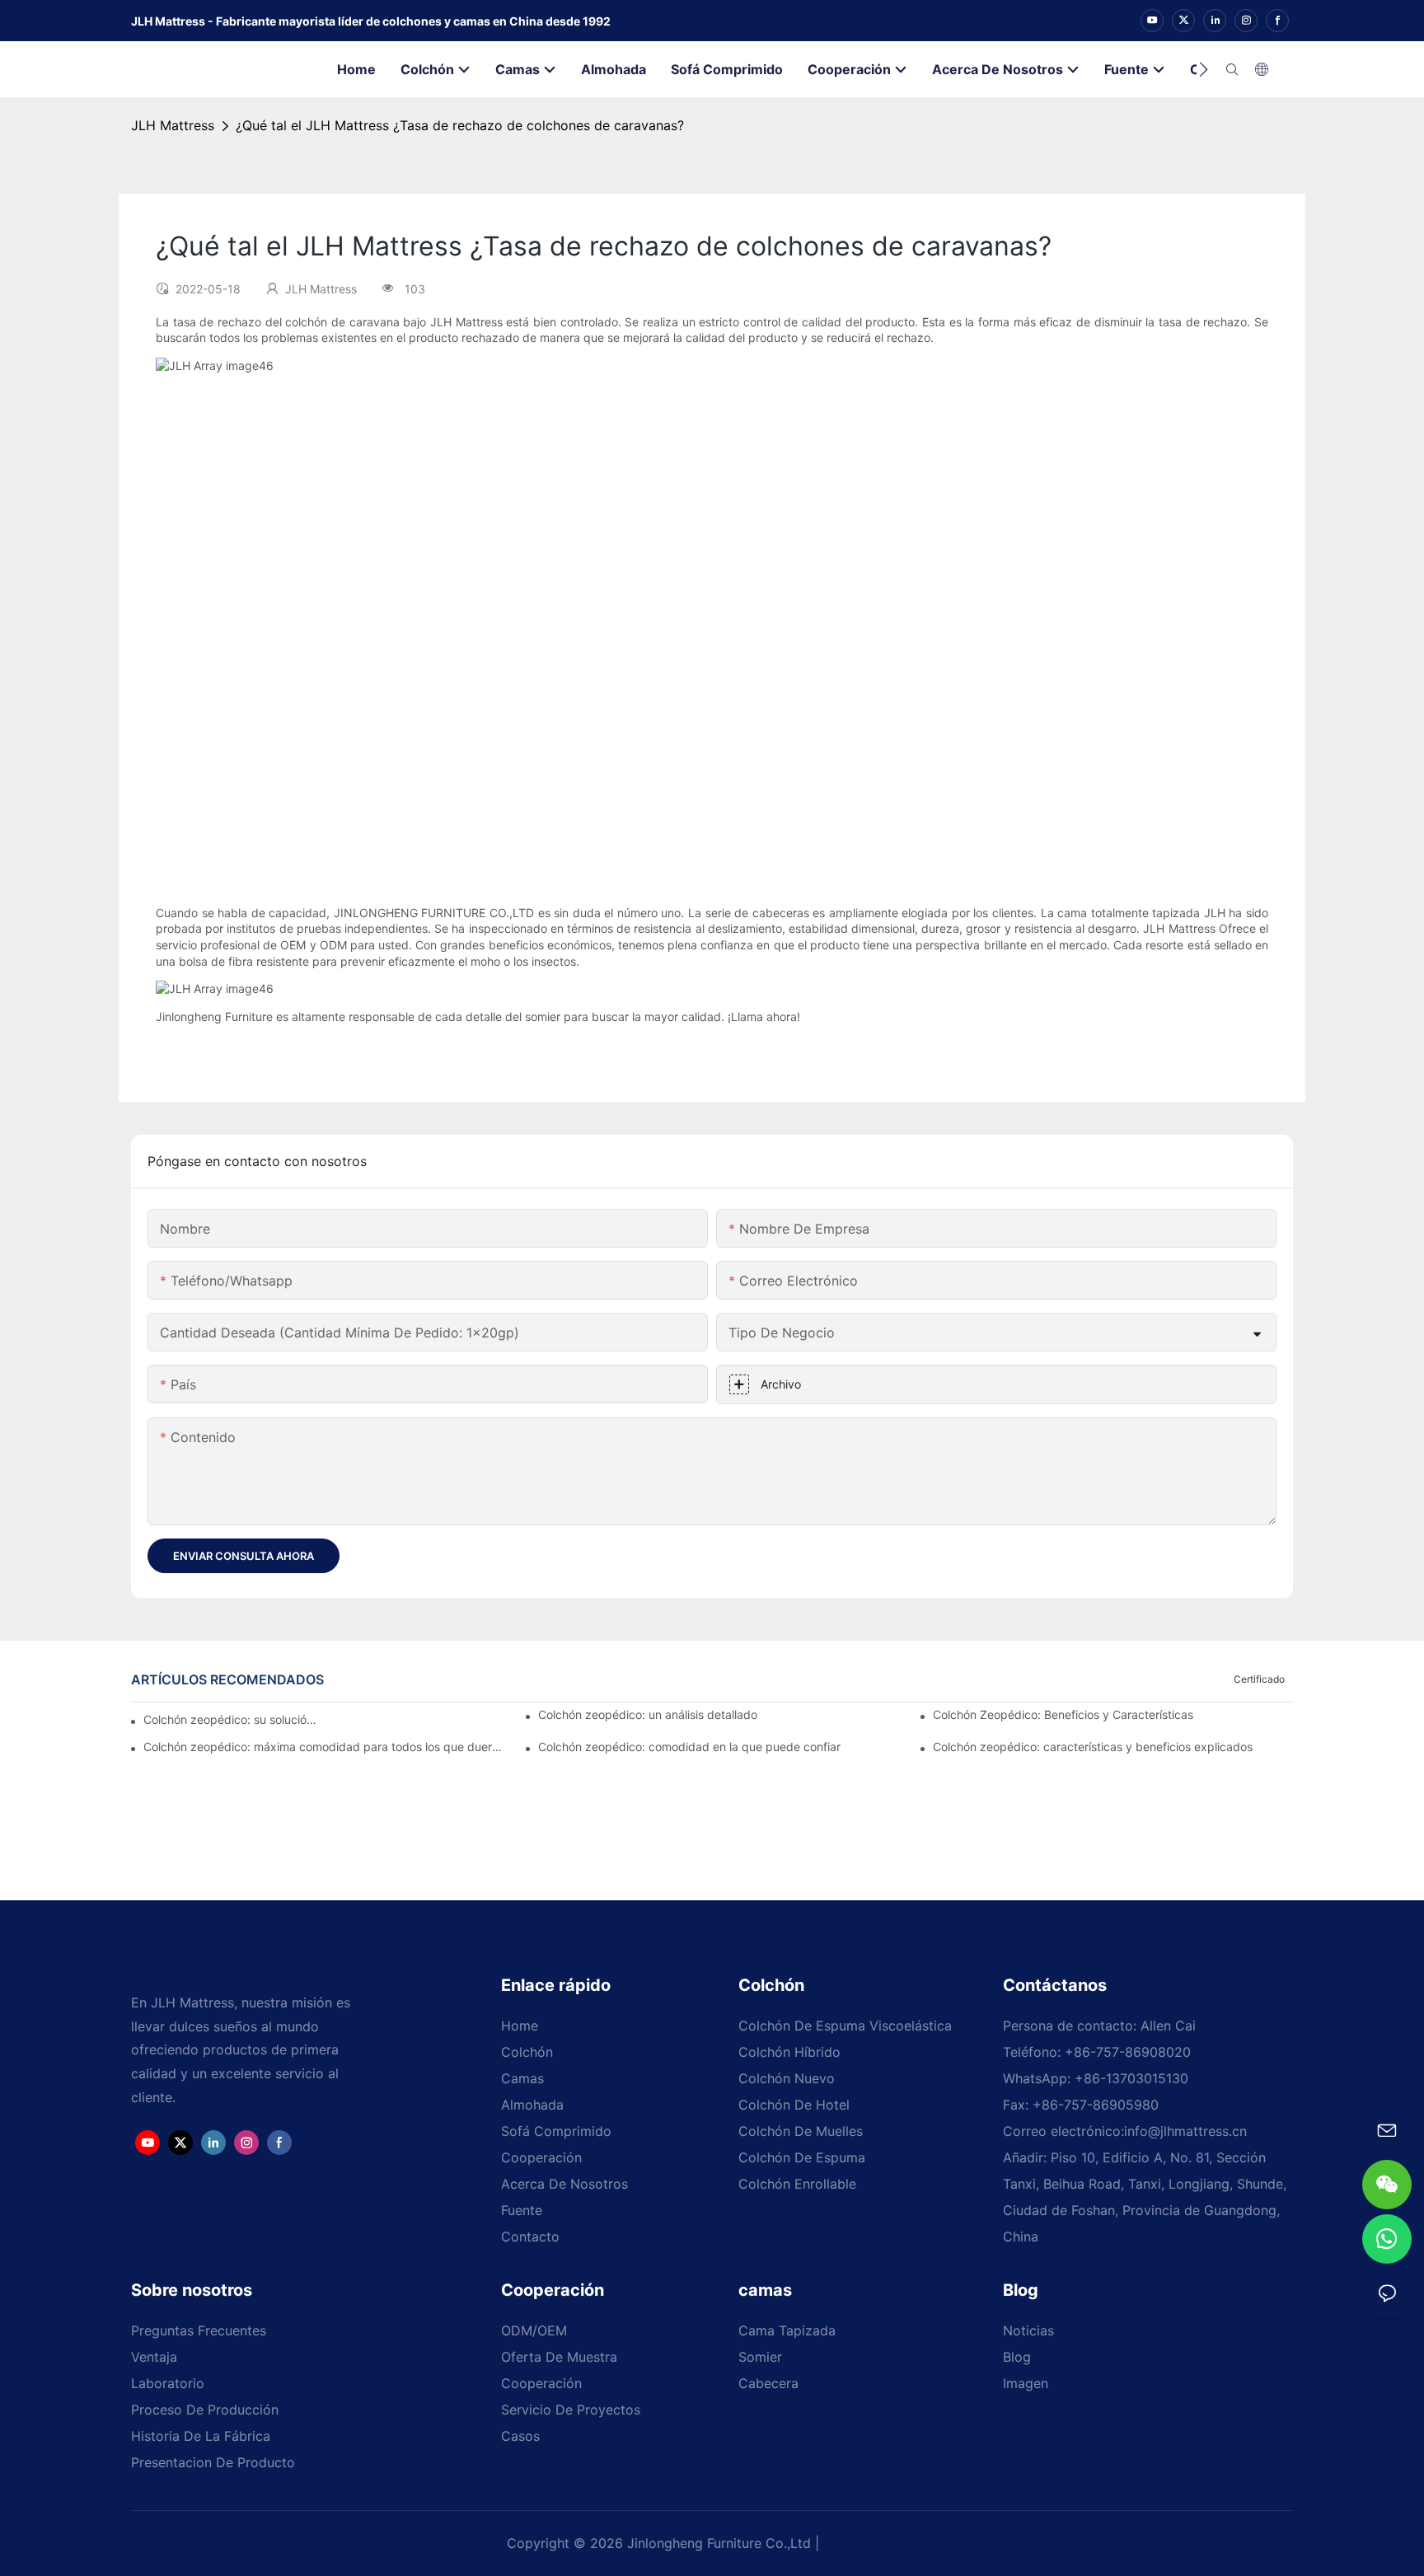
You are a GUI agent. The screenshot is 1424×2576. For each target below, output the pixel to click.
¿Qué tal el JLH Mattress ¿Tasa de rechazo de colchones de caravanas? (460, 125)
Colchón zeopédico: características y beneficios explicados (1093, 1747)
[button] (1204, 69)
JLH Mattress (173, 125)
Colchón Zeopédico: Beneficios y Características (1063, 1714)
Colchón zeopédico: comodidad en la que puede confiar (689, 1747)
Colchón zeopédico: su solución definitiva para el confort (230, 1719)
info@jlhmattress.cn (1185, 2131)
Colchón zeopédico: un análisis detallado (648, 1714)
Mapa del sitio (872, 2543)
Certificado (1259, 1679)
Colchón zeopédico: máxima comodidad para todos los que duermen (323, 1747)
